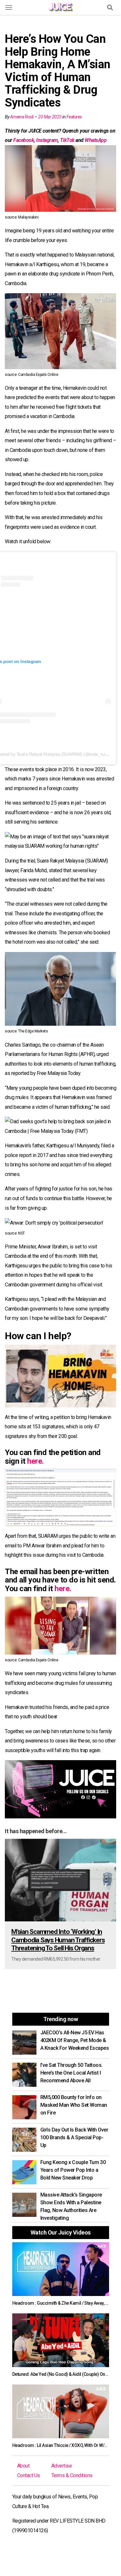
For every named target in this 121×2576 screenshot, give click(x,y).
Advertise (62, 2466)
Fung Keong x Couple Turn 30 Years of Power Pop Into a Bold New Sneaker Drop (73, 2170)
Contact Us (29, 2475)
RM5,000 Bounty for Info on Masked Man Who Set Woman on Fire (74, 2105)
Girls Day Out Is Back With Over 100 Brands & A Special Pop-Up (74, 2137)
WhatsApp (96, 140)
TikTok (67, 140)
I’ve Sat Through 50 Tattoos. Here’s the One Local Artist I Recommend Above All (71, 2073)
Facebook (24, 140)
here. (35, 1461)
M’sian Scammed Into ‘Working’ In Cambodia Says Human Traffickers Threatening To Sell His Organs (58, 1940)
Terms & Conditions (72, 2475)
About (23, 2466)
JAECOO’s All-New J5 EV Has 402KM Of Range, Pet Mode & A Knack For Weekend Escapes (75, 2040)
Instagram (47, 140)
